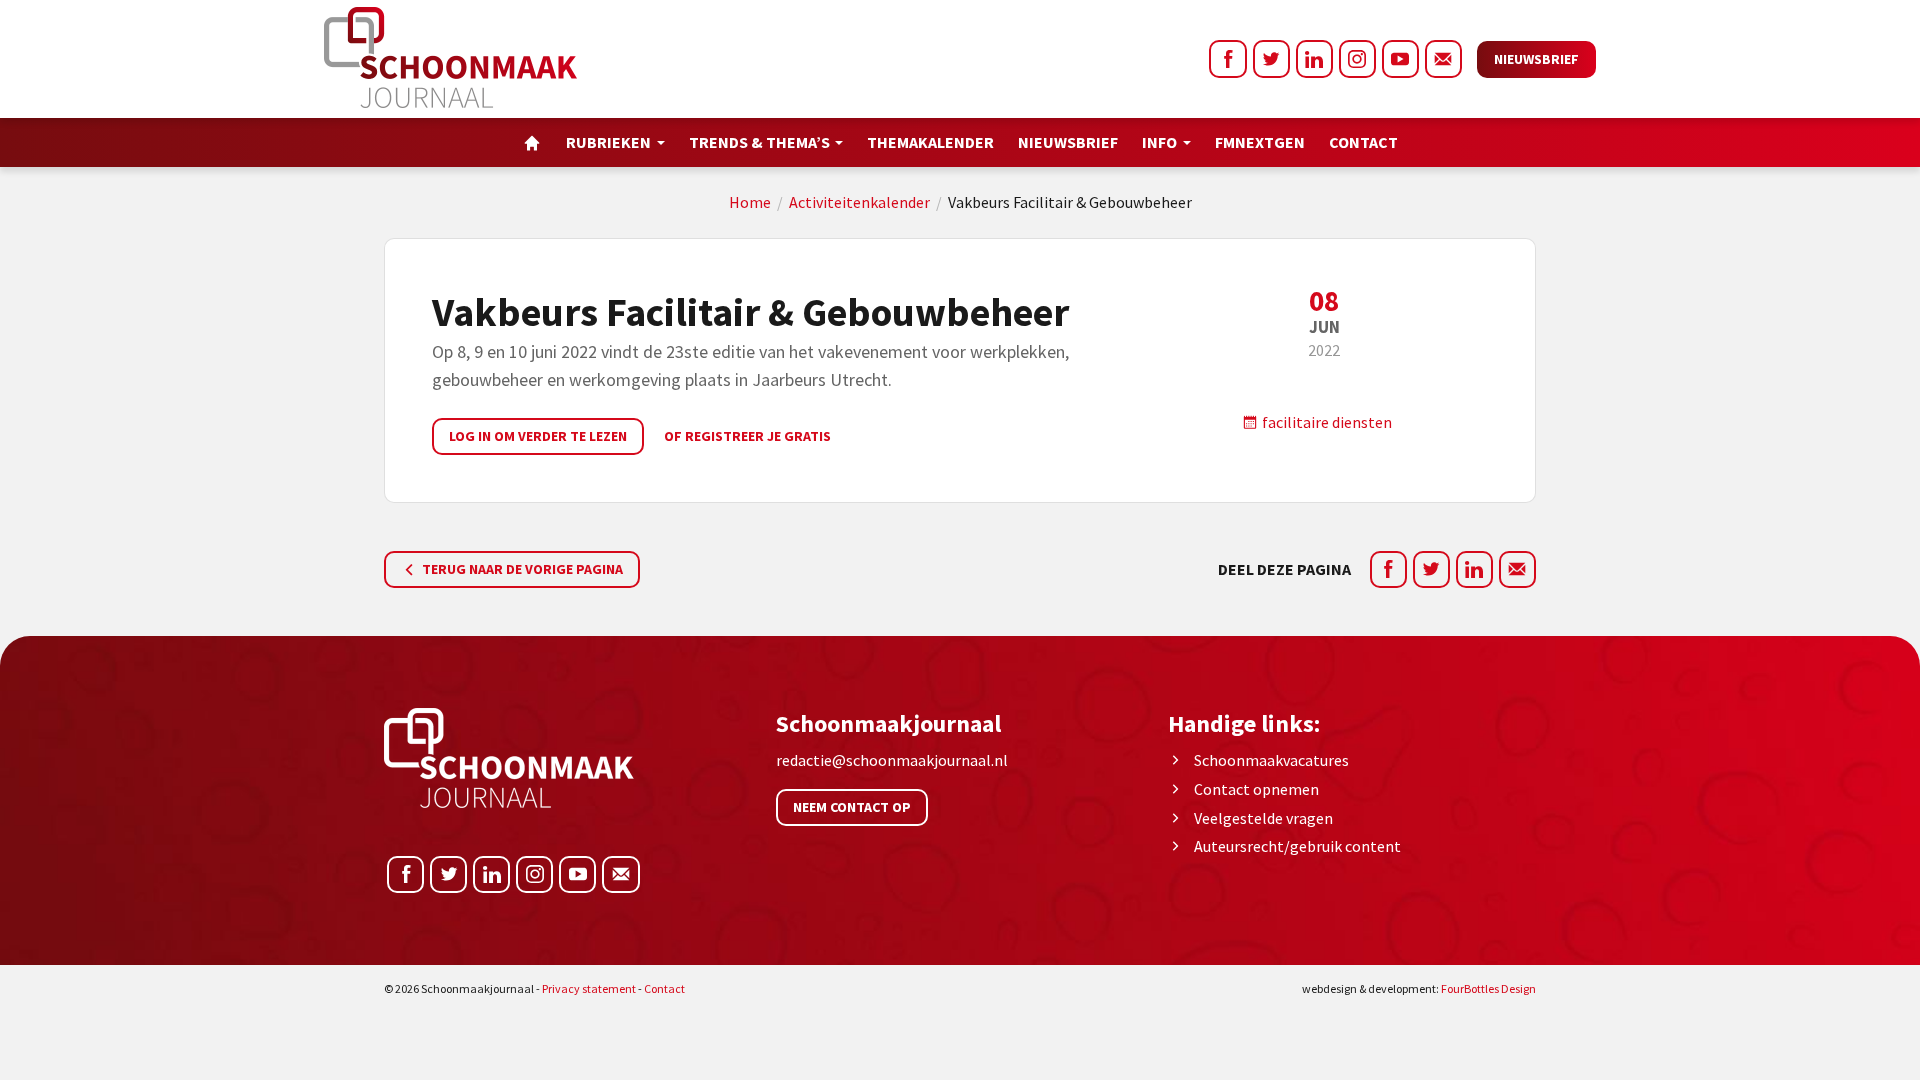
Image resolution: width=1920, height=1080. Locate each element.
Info (1159, 142)
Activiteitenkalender (859, 202)
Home (750, 202)
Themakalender (930, 142)
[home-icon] (532, 142)
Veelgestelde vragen (1263, 818)
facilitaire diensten (1325, 422)
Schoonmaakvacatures (1271, 760)
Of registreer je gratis (747, 436)
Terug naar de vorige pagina (521, 569)
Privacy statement (589, 988)
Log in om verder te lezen (538, 436)
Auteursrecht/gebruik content (1297, 846)
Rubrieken (608, 142)
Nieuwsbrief (1536, 59)
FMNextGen (1260, 142)
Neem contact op (852, 807)
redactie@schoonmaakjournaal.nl (892, 760)
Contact (1363, 142)
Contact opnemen (1256, 789)
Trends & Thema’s (759, 142)
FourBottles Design (1419, 988)
